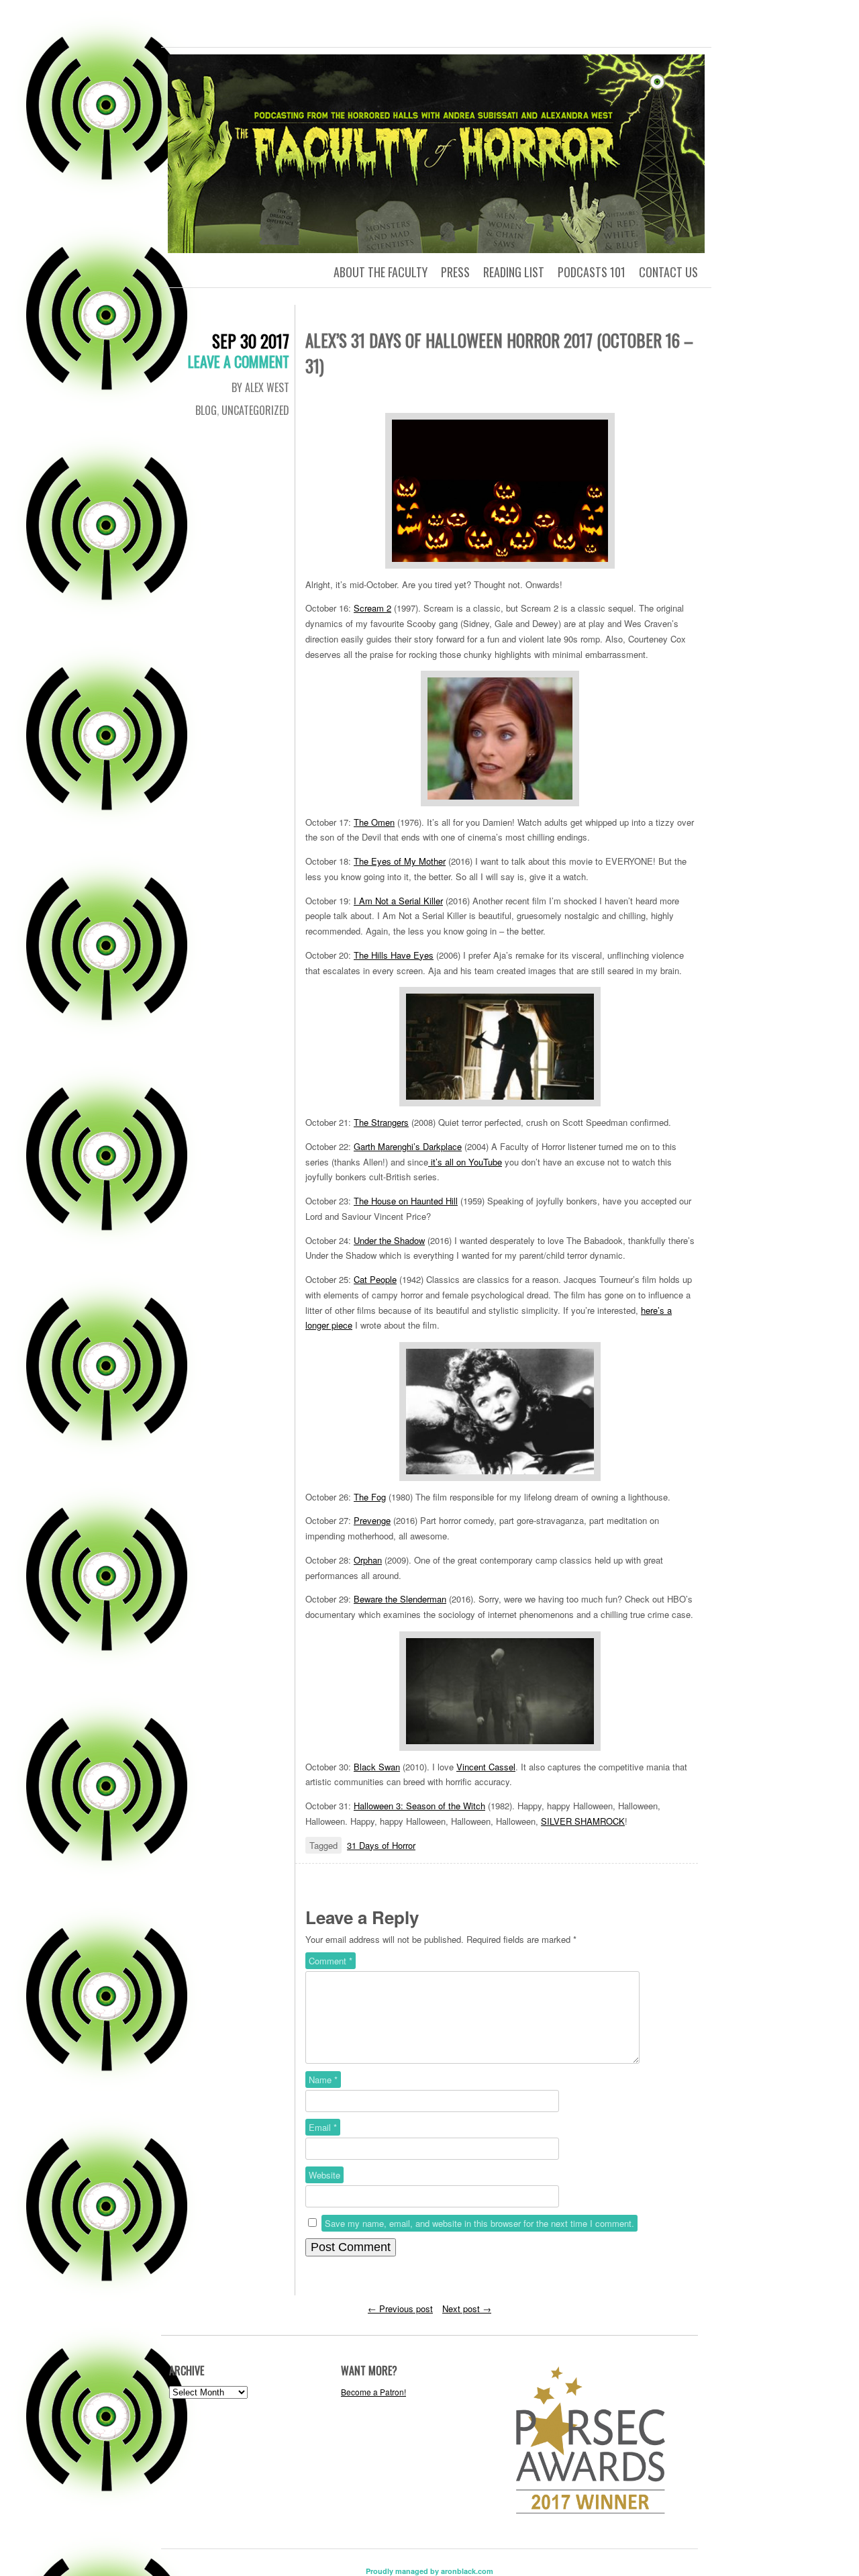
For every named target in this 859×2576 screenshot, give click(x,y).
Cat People (375, 1279)
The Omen (374, 822)
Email (323, 2127)
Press (455, 272)
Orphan (368, 1560)
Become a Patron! (373, 2392)
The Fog (370, 1497)
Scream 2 (372, 608)
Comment (331, 1961)
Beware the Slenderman (400, 1599)
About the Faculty (381, 272)
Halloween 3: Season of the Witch (419, 1806)
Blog (206, 410)
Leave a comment (239, 361)
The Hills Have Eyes (394, 955)
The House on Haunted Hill (406, 1201)
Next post (467, 2308)
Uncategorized (255, 410)
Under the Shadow (389, 1240)
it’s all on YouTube (465, 1162)
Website (324, 2175)
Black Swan (377, 1767)
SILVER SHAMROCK (583, 1821)
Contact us (668, 272)
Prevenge (372, 1520)
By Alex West (260, 387)
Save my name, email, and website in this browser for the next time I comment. (479, 2223)
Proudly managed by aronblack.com (429, 2571)
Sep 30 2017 (251, 341)
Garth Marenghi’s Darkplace (408, 1146)
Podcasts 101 (592, 272)
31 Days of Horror (381, 1845)
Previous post (400, 2308)
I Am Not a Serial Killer (398, 901)
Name (323, 2080)
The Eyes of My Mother (400, 861)
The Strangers (381, 1122)
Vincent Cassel (486, 1767)
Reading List (514, 272)
